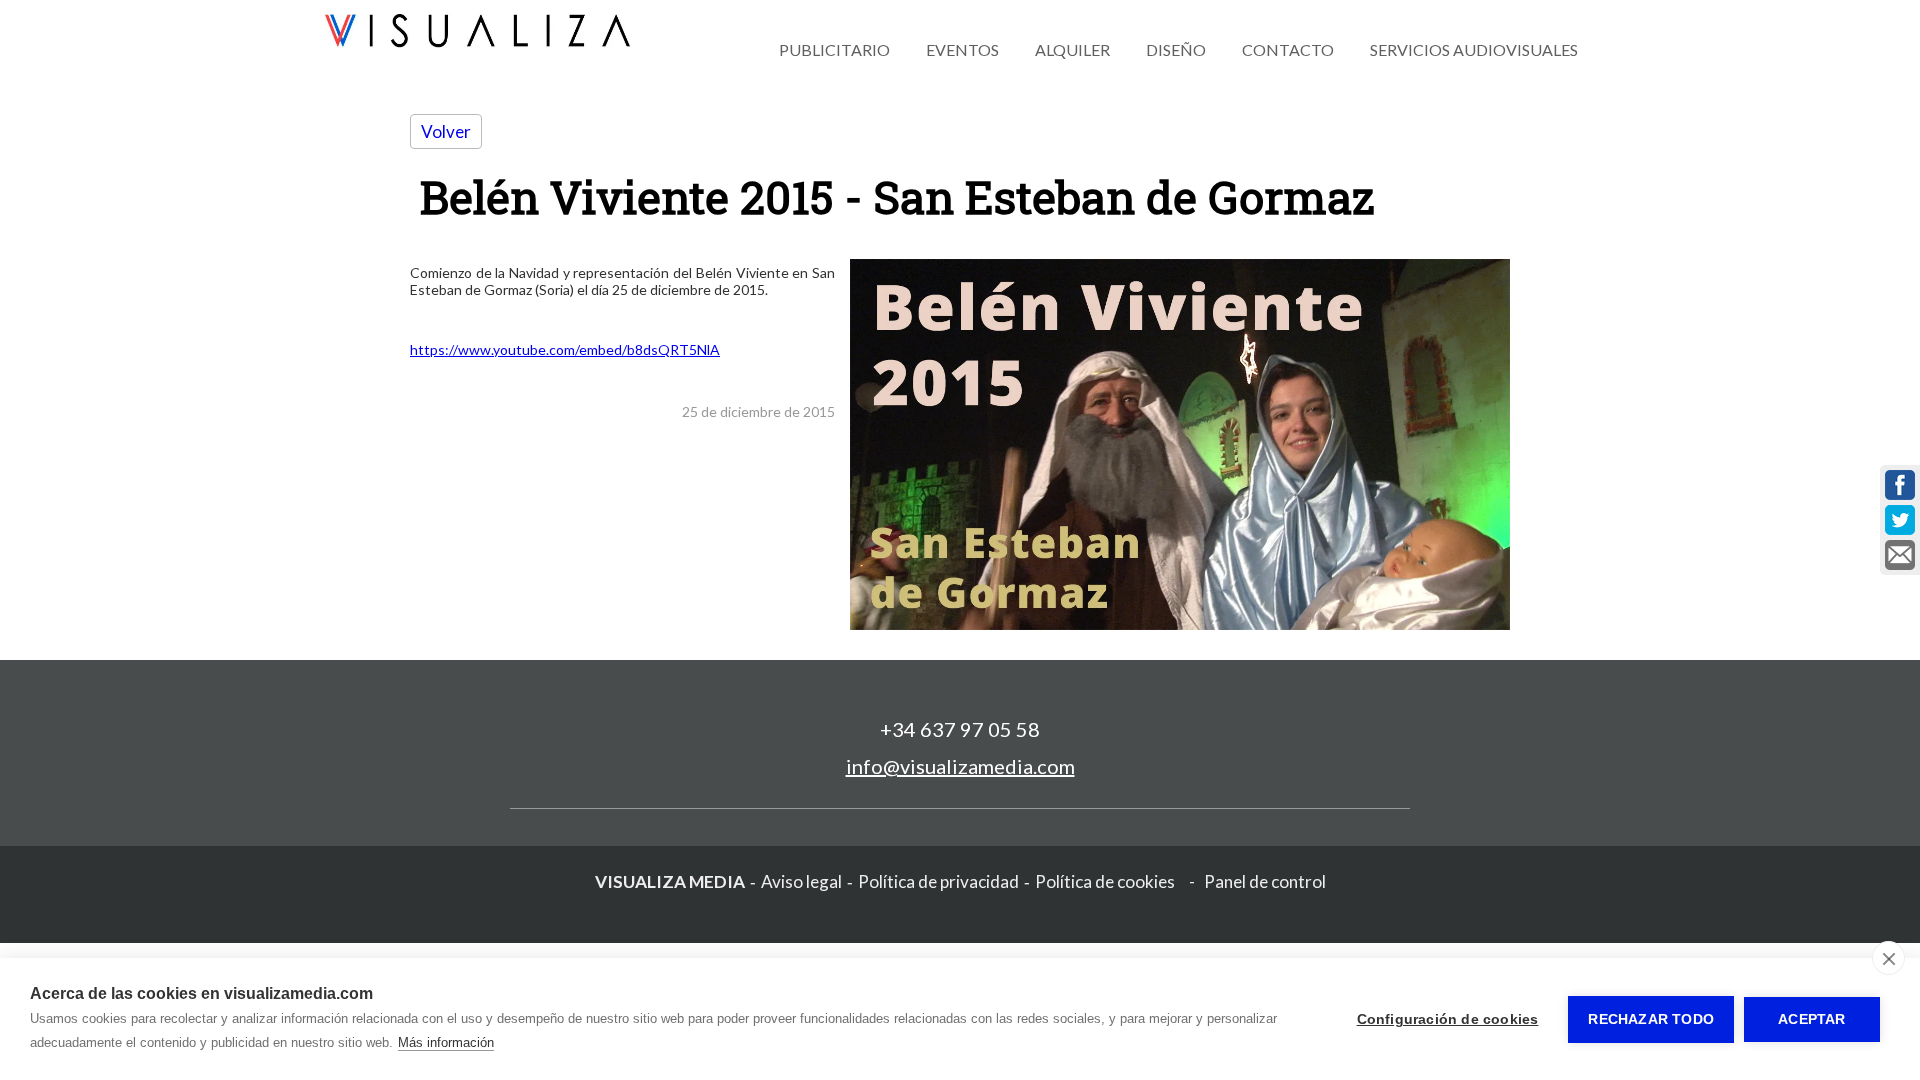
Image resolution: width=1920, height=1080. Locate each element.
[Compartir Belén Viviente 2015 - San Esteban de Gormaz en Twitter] (1900, 520)
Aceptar (1811, 1019)
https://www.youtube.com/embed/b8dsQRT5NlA (565, 349)
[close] (1888, 958)
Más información (446, 1042)
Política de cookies (1105, 881)
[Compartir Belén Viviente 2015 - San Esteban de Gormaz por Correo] (1900, 555)
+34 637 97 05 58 (960, 729)
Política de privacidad (938, 881)
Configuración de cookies (1448, 1019)
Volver (446, 131)
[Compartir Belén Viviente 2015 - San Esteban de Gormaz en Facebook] (1900, 485)
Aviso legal (801, 881)
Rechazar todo (1651, 1019)
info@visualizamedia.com (960, 766)
